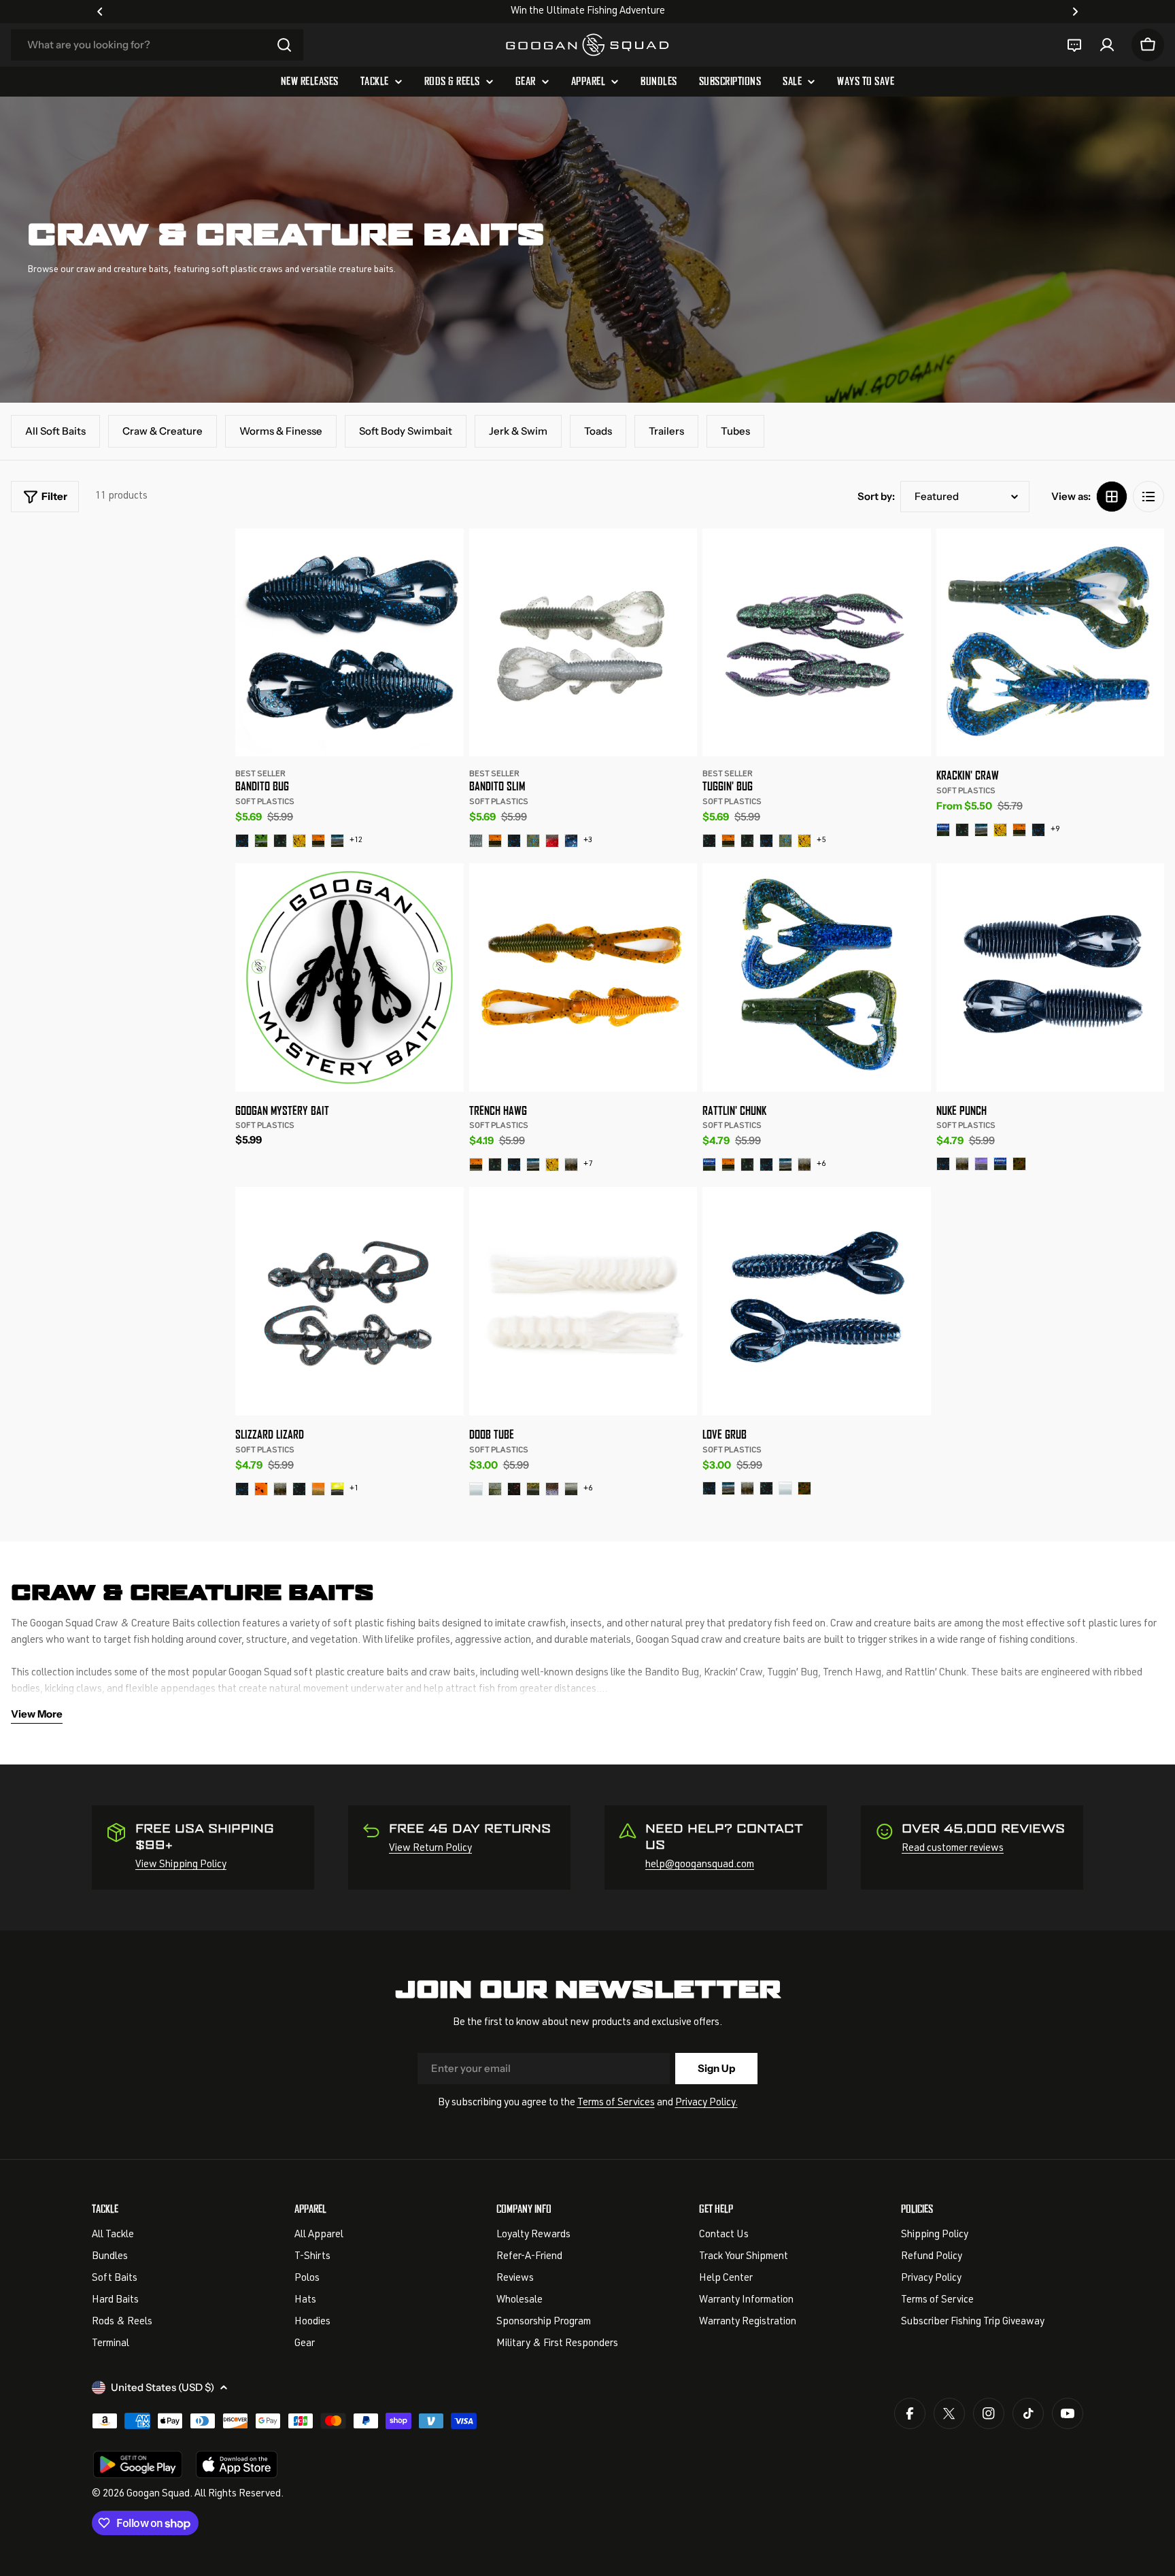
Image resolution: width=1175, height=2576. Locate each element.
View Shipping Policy (181, 1865)
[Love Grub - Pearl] (785, 1488)
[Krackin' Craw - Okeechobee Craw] (943, 830)
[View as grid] (1112, 497)
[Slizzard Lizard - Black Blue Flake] (242, 1489)
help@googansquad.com (700, 1865)
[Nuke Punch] (1051, 977)
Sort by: (876, 496)
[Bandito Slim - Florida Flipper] (571, 841)
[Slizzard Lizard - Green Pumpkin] (280, 1489)
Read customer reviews (953, 1849)
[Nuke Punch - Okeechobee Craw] (1000, 1164)
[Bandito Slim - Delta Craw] (552, 841)
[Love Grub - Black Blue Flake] (709, 1488)
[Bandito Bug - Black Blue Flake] (242, 841)
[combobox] (157, 45)
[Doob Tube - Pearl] (476, 1489)
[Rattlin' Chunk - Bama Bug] (747, 1165)
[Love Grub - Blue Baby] (728, 1488)
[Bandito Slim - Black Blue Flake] (514, 841)
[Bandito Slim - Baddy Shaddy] (476, 841)
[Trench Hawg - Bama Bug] (495, 1165)
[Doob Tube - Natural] (495, 1489)
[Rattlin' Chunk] (817, 977)
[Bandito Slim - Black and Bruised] (533, 841)
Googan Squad (158, 2494)
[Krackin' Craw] (1051, 643)
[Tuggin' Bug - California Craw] (804, 841)
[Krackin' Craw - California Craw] (1000, 830)
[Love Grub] (817, 1301)
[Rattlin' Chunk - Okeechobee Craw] (709, 1165)
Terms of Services (616, 2103)
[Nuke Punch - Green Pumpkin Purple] (981, 1164)
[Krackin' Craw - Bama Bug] (962, 830)
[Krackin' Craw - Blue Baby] (981, 830)
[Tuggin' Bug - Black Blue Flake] (766, 841)
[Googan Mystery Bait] (350, 977)
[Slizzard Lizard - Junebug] (299, 1489)
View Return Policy (430, 1849)
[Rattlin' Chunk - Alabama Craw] (728, 1165)
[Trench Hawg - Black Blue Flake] (514, 1165)
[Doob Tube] (583, 1301)
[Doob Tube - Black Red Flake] (514, 1489)
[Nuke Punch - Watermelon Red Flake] (1019, 1164)
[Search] (284, 45)
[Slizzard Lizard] (350, 1301)
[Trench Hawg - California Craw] (552, 1165)
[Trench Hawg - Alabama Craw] (476, 1165)
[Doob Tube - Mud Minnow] (571, 1489)
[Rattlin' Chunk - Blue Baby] (785, 1165)
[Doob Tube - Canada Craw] (533, 1489)
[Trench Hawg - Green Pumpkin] (571, 1165)
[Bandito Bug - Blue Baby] (337, 841)
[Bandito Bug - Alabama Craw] (318, 841)
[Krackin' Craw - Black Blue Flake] (1038, 830)
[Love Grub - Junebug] (766, 1488)
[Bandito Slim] (583, 643)
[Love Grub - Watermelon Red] (804, 1488)
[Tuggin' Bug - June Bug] (709, 841)
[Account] (1107, 45)
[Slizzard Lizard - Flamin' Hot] (261, 1489)
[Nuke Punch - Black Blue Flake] (943, 1164)
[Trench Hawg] (583, 977)
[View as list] (1148, 497)
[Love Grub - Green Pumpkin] (747, 1488)
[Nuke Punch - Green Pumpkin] (962, 1164)
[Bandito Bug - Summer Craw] (261, 841)
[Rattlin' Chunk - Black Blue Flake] (766, 1165)
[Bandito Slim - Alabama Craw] (495, 841)
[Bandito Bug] (350, 643)
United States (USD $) (163, 2387)
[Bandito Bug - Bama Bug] (280, 841)
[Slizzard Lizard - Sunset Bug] (318, 1489)
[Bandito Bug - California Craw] (299, 841)
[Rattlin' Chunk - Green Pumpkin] (804, 1165)
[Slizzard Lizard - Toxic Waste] (337, 1489)
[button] (100, 12)
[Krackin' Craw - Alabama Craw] (1019, 830)
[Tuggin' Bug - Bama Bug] (747, 841)
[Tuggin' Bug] (817, 643)
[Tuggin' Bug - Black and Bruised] (785, 841)
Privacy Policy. (706, 2103)
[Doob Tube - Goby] (552, 1489)
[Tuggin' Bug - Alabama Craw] (728, 841)
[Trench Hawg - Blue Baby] (533, 1165)
